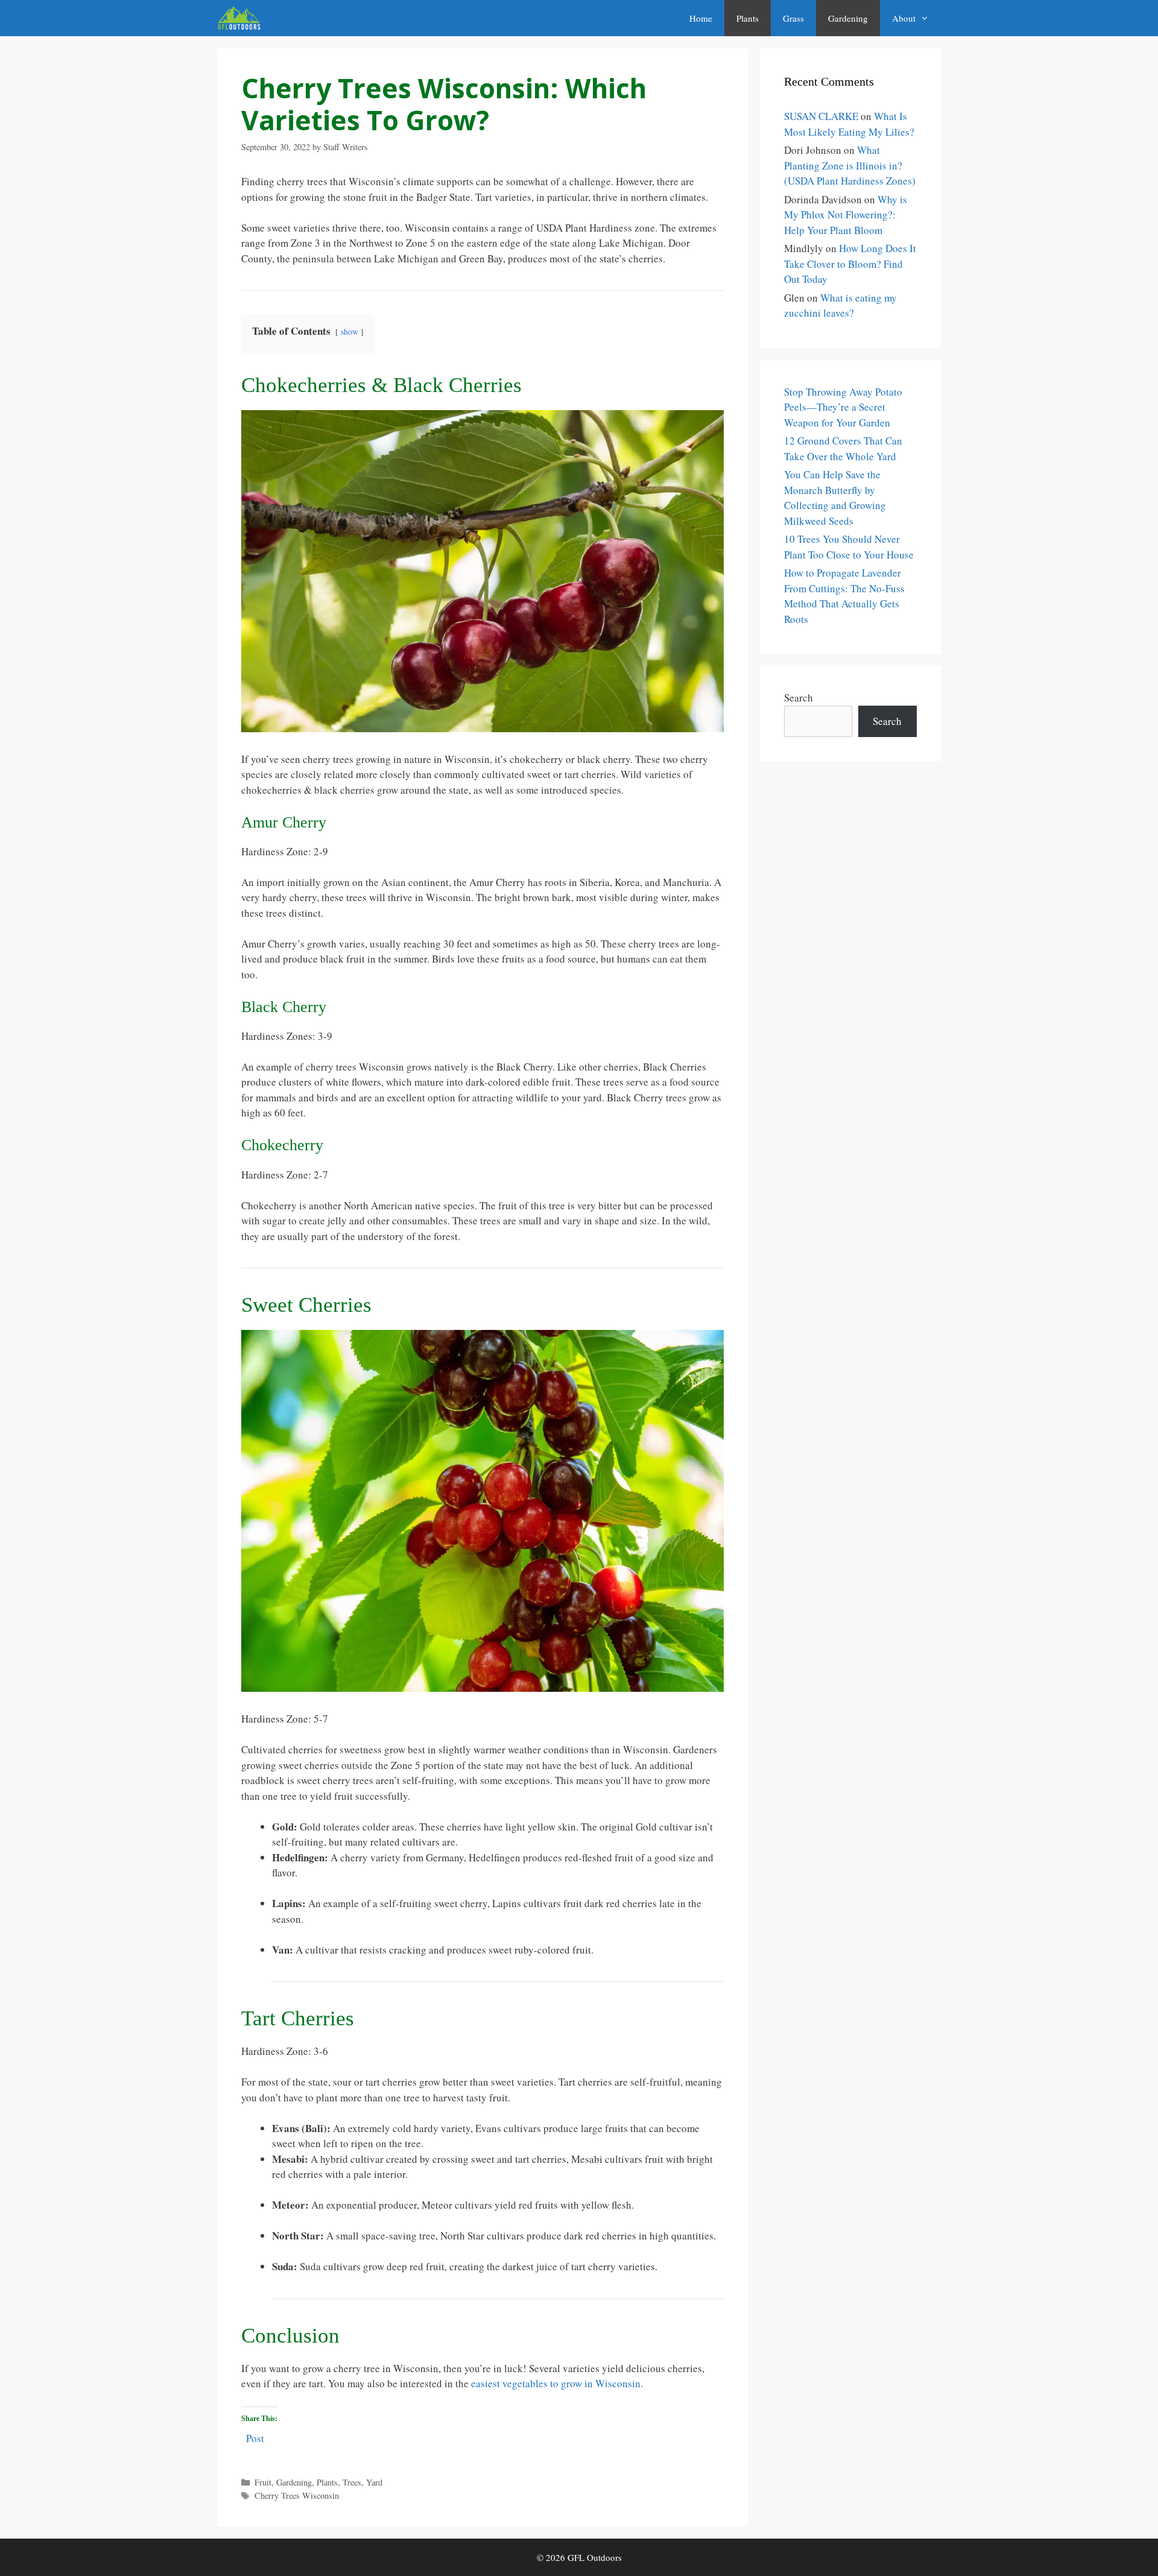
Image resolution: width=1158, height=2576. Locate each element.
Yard (374, 2482)
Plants (748, 18)
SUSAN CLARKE (821, 116)
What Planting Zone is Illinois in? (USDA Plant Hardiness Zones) (850, 165)
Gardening (848, 18)
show (350, 332)
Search (799, 698)
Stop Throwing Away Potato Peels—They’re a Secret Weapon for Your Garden (843, 407)
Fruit (263, 2482)
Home (701, 18)
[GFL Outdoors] (242, 18)
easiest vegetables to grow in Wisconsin (556, 2383)
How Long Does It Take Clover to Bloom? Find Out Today (850, 264)
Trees (352, 2482)
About (904, 18)
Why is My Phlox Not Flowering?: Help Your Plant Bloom (846, 215)
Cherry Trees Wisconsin (297, 2495)
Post (255, 2436)
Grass (793, 18)
